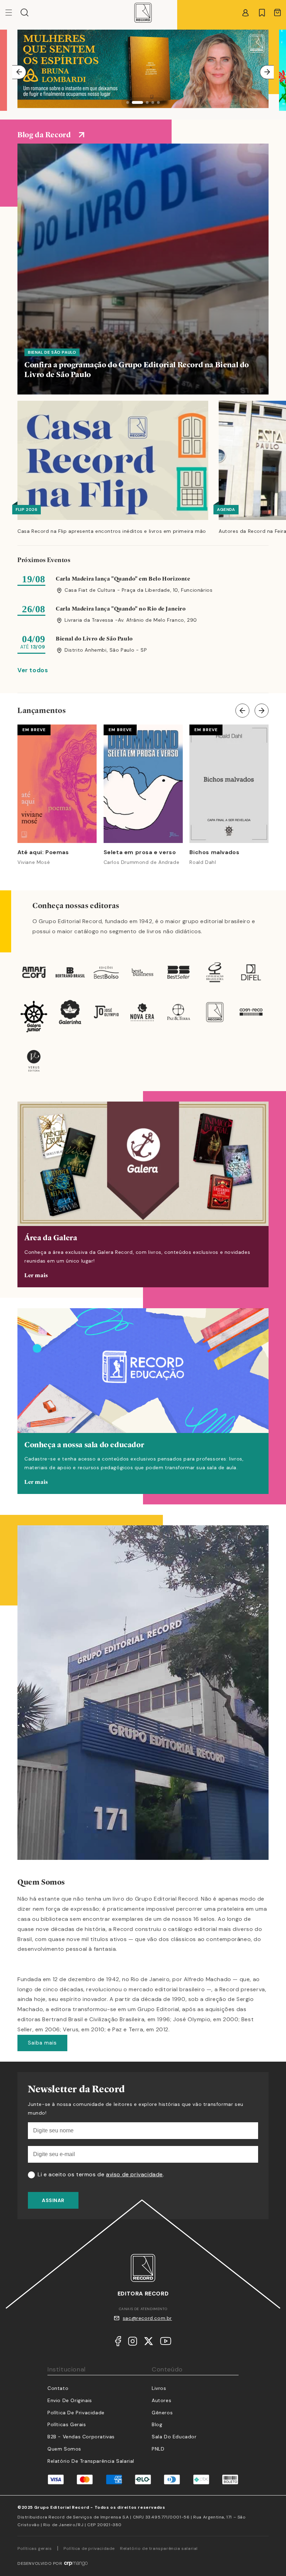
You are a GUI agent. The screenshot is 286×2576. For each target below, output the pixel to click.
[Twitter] (149, 2343)
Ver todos (33, 670)
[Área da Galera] (143, 1194)
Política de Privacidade (76, 2413)
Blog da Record (44, 135)
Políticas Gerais (67, 2424)
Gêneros (162, 2413)
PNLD (158, 2449)
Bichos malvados (214, 852)
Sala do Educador (174, 2437)
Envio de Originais (70, 2400)
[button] (25, 13)
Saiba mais (42, 2043)
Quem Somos (64, 2449)
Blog (157, 2424)
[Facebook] (118, 2343)
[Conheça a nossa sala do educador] (143, 1401)
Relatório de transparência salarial (91, 2461)
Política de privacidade (89, 2548)
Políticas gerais (35, 2548)
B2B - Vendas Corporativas (81, 2437)
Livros (159, 2388)
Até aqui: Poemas (43, 852)
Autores (161, 2400)
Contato (58, 2388)
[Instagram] (133, 2343)
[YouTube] (166, 2343)
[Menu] (13, 13)
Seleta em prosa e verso (140, 852)
